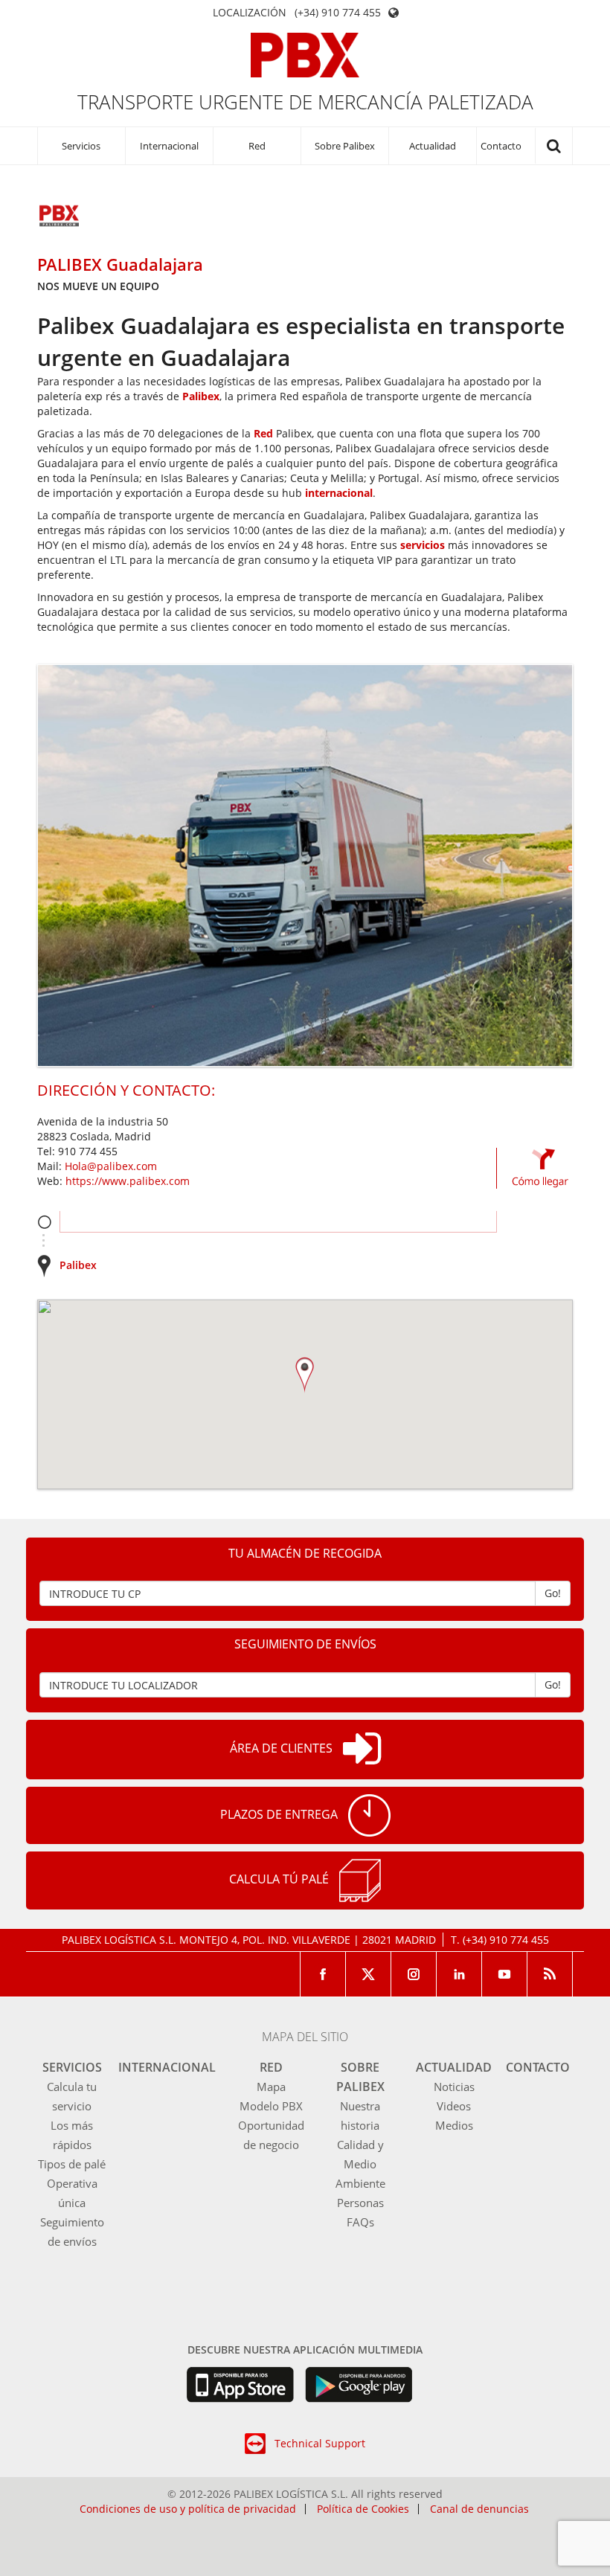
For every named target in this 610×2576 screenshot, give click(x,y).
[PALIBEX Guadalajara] (60, 217)
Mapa (271, 2087)
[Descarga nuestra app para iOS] (240, 2385)
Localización (250, 13)
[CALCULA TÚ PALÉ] (360, 1880)
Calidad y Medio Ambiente (360, 2164)
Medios (454, 2125)
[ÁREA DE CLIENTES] (362, 1750)
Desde (44, 1222)
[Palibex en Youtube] (505, 1974)
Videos (454, 2106)
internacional (339, 493)
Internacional (169, 146)
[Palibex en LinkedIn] (459, 1974)
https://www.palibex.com (128, 1181)
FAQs (360, 2222)
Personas (360, 2203)
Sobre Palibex (345, 146)
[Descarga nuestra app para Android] (359, 2385)
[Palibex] (305, 55)
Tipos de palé (72, 2164)
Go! (553, 1593)
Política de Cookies (363, 2509)
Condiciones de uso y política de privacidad (188, 2509)
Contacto (501, 146)
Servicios (81, 146)
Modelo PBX (271, 2106)
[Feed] (550, 1974)
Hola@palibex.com (111, 1166)
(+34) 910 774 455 (338, 13)
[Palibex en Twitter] (369, 1974)
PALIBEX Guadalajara (120, 264)
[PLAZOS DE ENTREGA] (369, 1815)
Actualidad (433, 146)
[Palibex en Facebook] (323, 1974)
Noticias (454, 2087)
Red (257, 146)
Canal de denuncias (479, 2509)
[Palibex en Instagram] (414, 1974)
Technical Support (320, 2443)
